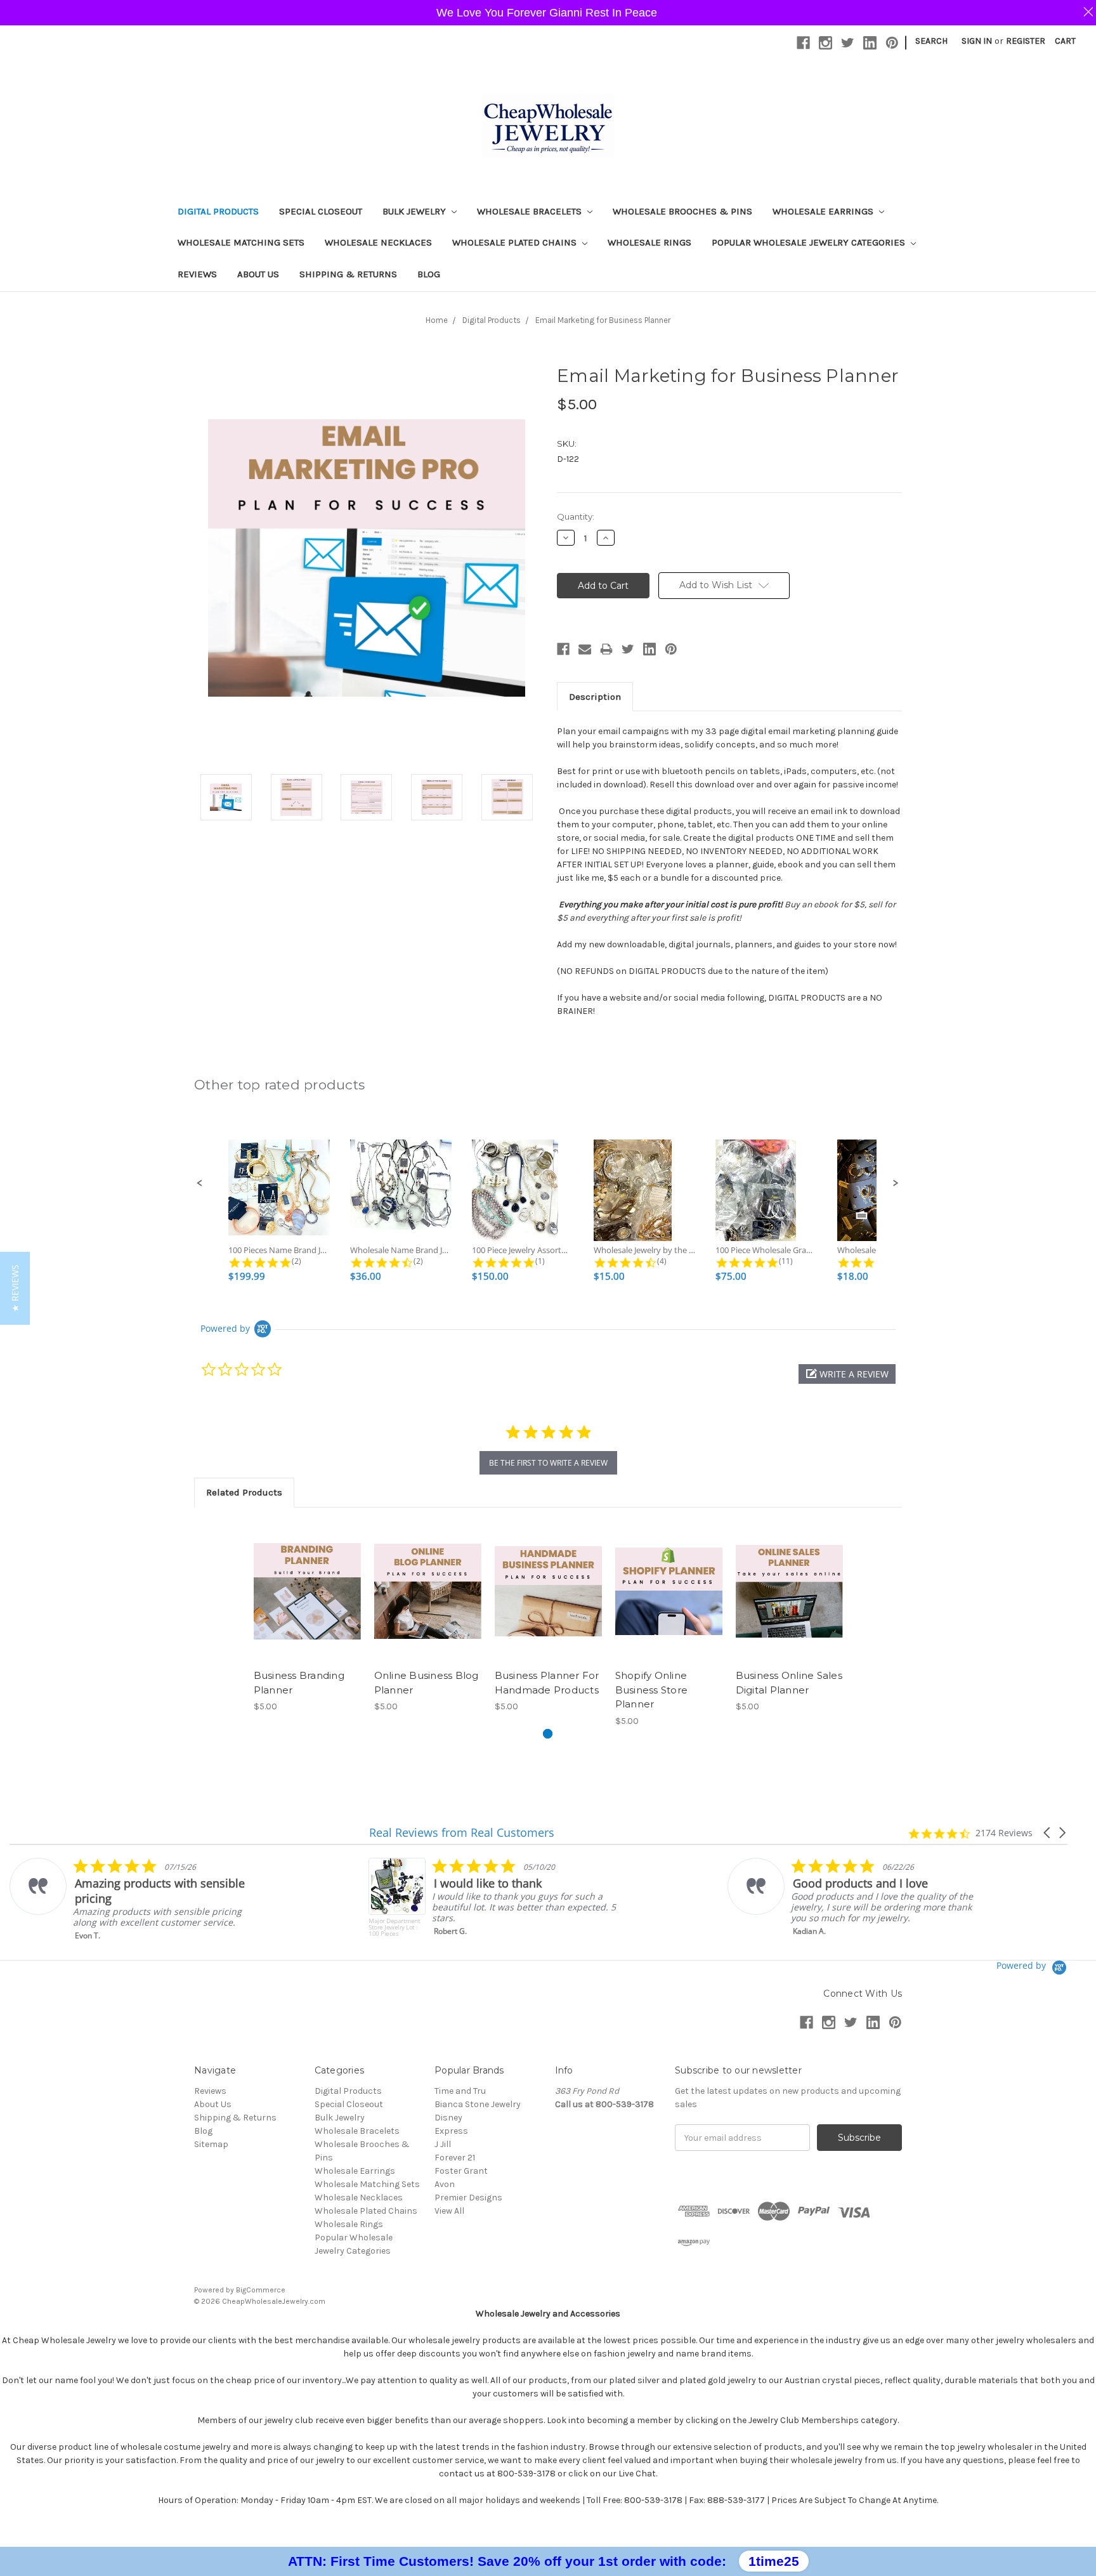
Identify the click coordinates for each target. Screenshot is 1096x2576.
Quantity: (576, 516)
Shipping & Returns (348, 274)
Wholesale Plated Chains (516, 242)
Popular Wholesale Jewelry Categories (810, 242)
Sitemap (211, 2144)
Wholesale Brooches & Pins (682, 211)
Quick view (307, 1580)
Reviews (197, 274)
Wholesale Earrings (824, 211)
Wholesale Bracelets (531, 211)
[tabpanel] (307, 1617)
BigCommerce (261, 2290)
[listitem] (137, 1899)
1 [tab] (548, 1734)
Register (1026, 41)
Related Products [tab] (244, 1492)
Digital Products (218, 211)
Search (931, 41)
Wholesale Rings (649, 242)
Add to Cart (307, 1602)
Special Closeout (321, 211)
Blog (429, 274)
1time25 (774, 2561)
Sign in (977, 41)
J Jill (443, 2144)
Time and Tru (460, 2091)
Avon (445, 2184)
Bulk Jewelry (415, 211)
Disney (448, 2118)
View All (449, 2211)
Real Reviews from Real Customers (462, 1832)
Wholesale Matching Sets (241, 242)
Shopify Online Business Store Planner (652, 1690)
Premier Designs (468, 2198)
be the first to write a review (548, 1463)
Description (595, 697)
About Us (258, 274)
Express (451, 2131)
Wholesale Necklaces (378, 242)
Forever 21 (455, 2158)
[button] (200, 1183)
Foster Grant (461, 2171)
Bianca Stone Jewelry (478, 2104)
